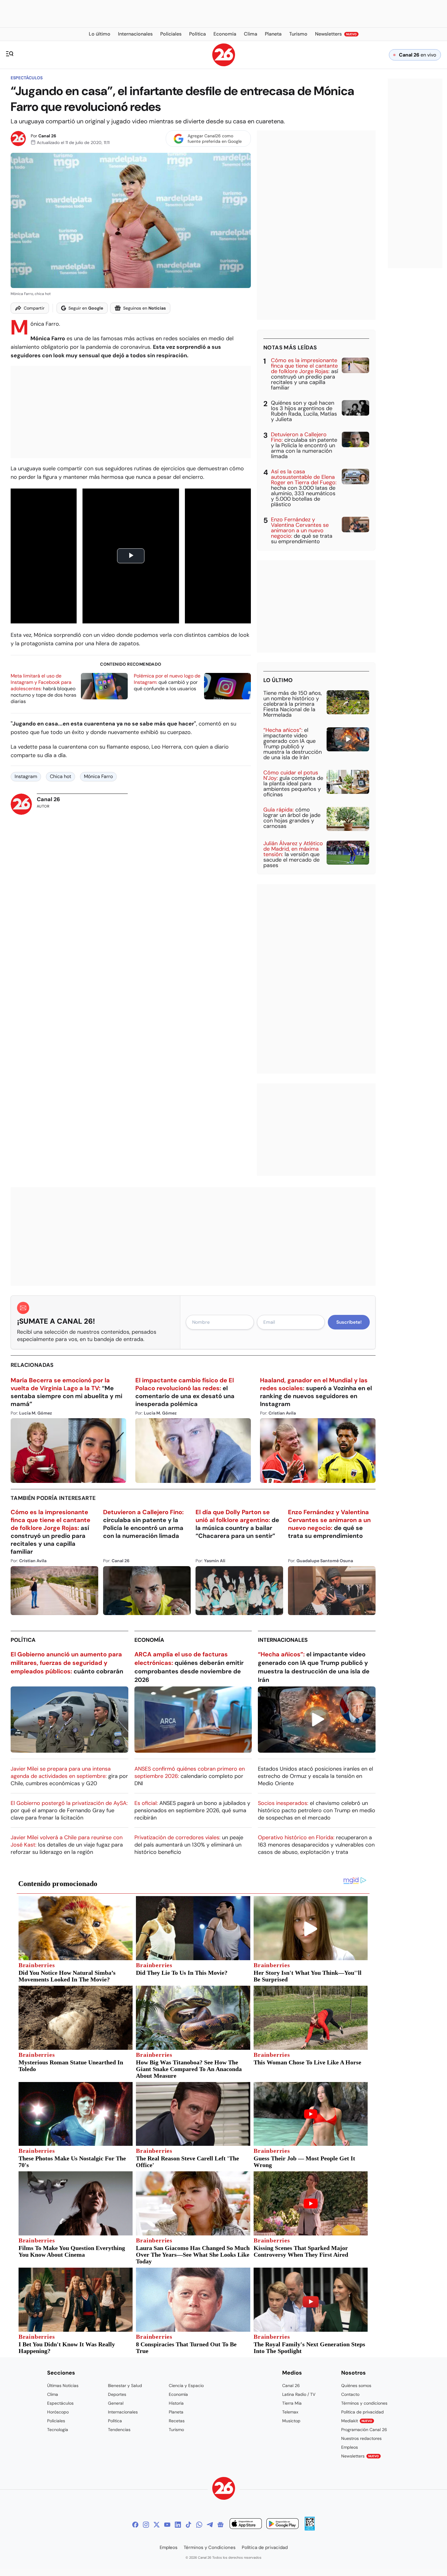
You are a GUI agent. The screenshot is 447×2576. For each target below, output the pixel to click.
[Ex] (157, 2525)
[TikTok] (189, 2525)
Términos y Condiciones (210, 2547)
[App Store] (246, 2525)
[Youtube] (167, 2525)
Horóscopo (58, 2412)
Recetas (177, 2421)
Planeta (176, 2412)
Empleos (350, 2447)
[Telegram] (210, 2525)
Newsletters (360, 2456)
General (116, 2403)
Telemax (290, 2412)
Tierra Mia (292, 2403)
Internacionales (283, 1640)
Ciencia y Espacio (186, 2386)
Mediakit (357, 2421)
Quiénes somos (356, 2386)
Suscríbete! (349, 1322)
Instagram (26, 776)
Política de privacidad (362, 2412)
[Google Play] (282, 2525)
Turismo (176, 2430)
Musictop (291, 2421)
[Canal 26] (224, 2489)
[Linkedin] (178, 2525)
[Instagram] (146, 2525)
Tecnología (58, 2430)
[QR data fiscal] (310, 2529)
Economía (149, 1640)
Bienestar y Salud (125, 2386)
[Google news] (220, 2525)
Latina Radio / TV (299, 2394)
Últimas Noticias (63, 2386)
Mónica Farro (98, 776)
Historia (176, 2403)
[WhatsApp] (199, 2525)
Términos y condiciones (364, 2403)
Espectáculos (27, 78)
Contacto (350, 2394)
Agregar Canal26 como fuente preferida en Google (215, 139)
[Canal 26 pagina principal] (224, 65)
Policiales (56, 2421)
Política (23, 1640)
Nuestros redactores (361, 2438)
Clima (53, 2394)
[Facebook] (135, 2525)
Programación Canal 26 (364, 2430)
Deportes (117, 2394)
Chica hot (61, 776)
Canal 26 (47, 136)
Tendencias (119, 2430)
